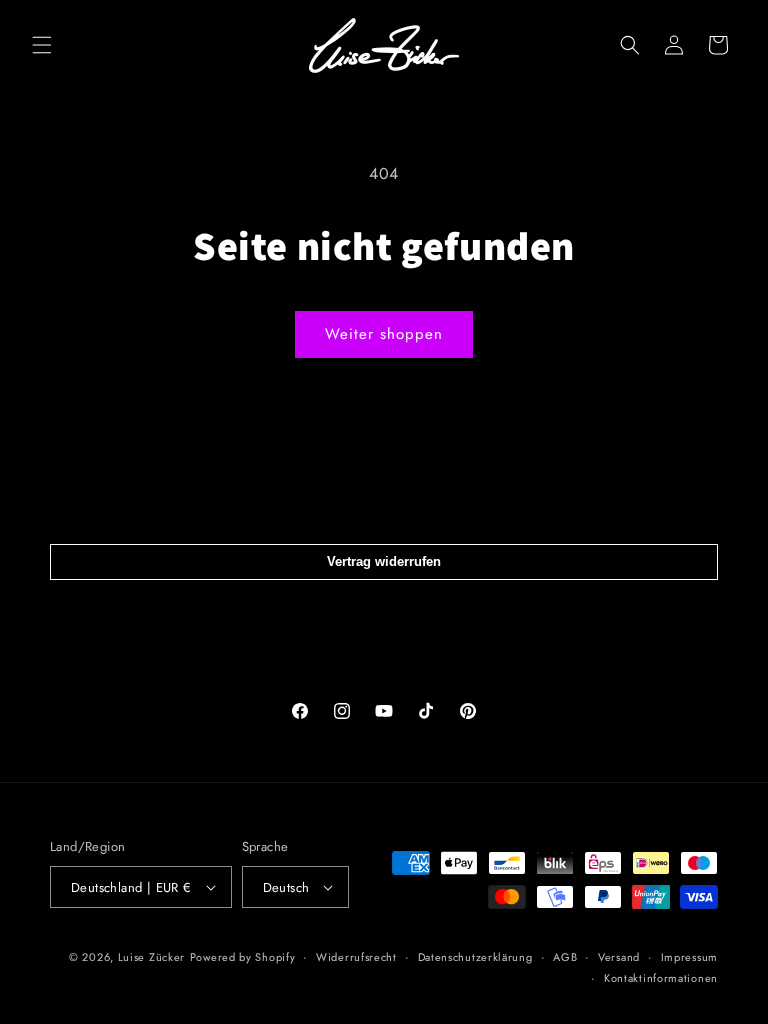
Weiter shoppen (384, 334)
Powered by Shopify (243, 957)
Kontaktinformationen (661, 978)
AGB (565, 957)
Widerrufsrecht (356, 957)
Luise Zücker (151, 957)
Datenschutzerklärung (475, 957)
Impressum (689, 957)
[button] (42, 45)
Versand (619, 957)
